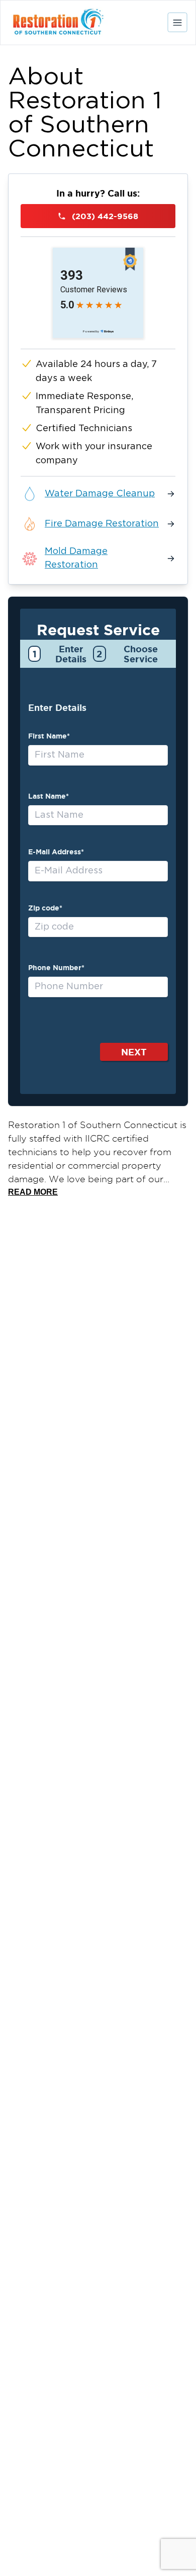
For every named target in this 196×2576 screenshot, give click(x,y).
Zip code (45, 908)
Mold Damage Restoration (76, 558)
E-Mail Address (56, 852)
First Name (49, 736)
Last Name (48, 796)
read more (33, 1192)
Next (134, 1052)
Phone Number (56, 968)
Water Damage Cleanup (100, 494)
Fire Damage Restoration (102, 524)
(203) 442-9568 (105, 216)
